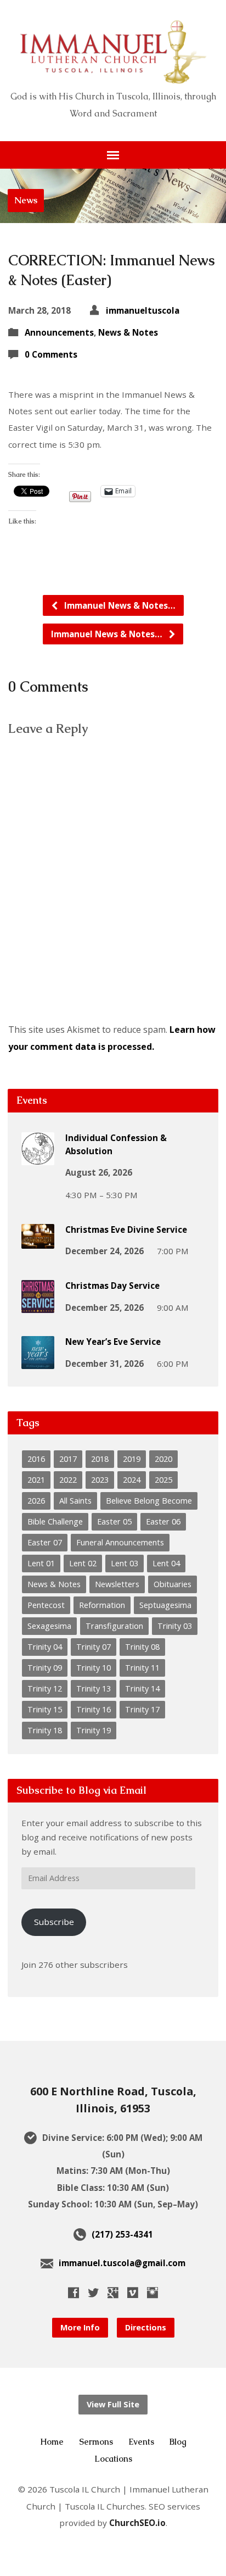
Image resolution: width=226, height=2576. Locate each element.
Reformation (102, 1605)
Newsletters (117, 1584)
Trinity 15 (45, 1709)
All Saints (75, 1501)
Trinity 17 (142, 1709)
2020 (163, 1459)
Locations (113, 2459)
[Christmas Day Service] (38, 1305)
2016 (36, 1459)
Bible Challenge (55, 1521)
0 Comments (51, 354)
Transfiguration (114, 1626)
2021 (36, 1480)
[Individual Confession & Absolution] (38, 1158)
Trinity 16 (94, 1709)
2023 (100, 1480)
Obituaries (173, 1584)
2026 (36, 1501)
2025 (163, 1480)
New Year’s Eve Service (113, 1342)
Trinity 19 (94, 1730)
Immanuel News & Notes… (119, 605)
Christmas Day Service (112, 1286)
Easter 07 (45, 1542)
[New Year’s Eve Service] (38, 1362)
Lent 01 (41, 1563)
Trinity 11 (142, 1668)
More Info (80, 2327)
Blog (178, 2442)
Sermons (96, 2442)
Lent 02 (83, 1563)
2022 (68, 1480)
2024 (132, 1480)
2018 (100, 1459)
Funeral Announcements (120, 1542)
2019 (132, 1459)
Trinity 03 (175, 1626)
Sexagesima (49, 1626)
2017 (68, 1459)
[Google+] (113, 2293)
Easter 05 (114, 1521)
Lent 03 (125, 1563)
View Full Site (113, 2404)
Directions (146, 2327)
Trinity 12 (45, 1688)
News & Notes (128, 332)
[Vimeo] (133, 2293)
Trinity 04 (45, 1647)
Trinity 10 (94, 1668)
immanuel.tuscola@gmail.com (122, 2263)
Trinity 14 (142, 1688)
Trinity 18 (45, 1730)
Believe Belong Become (149, 1501)
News (26, 200)
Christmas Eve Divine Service (126, 1229)
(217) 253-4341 (122, 2234)
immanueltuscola (143, 310)
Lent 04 (166, 1563)
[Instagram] (152, 2293)
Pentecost (46, 1605)
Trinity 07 (94, 1647)
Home (52, 2442)
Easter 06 (163, 1521)
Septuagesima (165, 1605)
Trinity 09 (45, 1668)
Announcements (59, 332)
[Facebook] (74, 2293)
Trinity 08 (142, 1647)
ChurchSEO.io (137, 2523)
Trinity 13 (94, 1688)
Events (141, 2442)
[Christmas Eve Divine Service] (38, 1241)
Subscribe (54, 1922)
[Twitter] (93, 2293)
